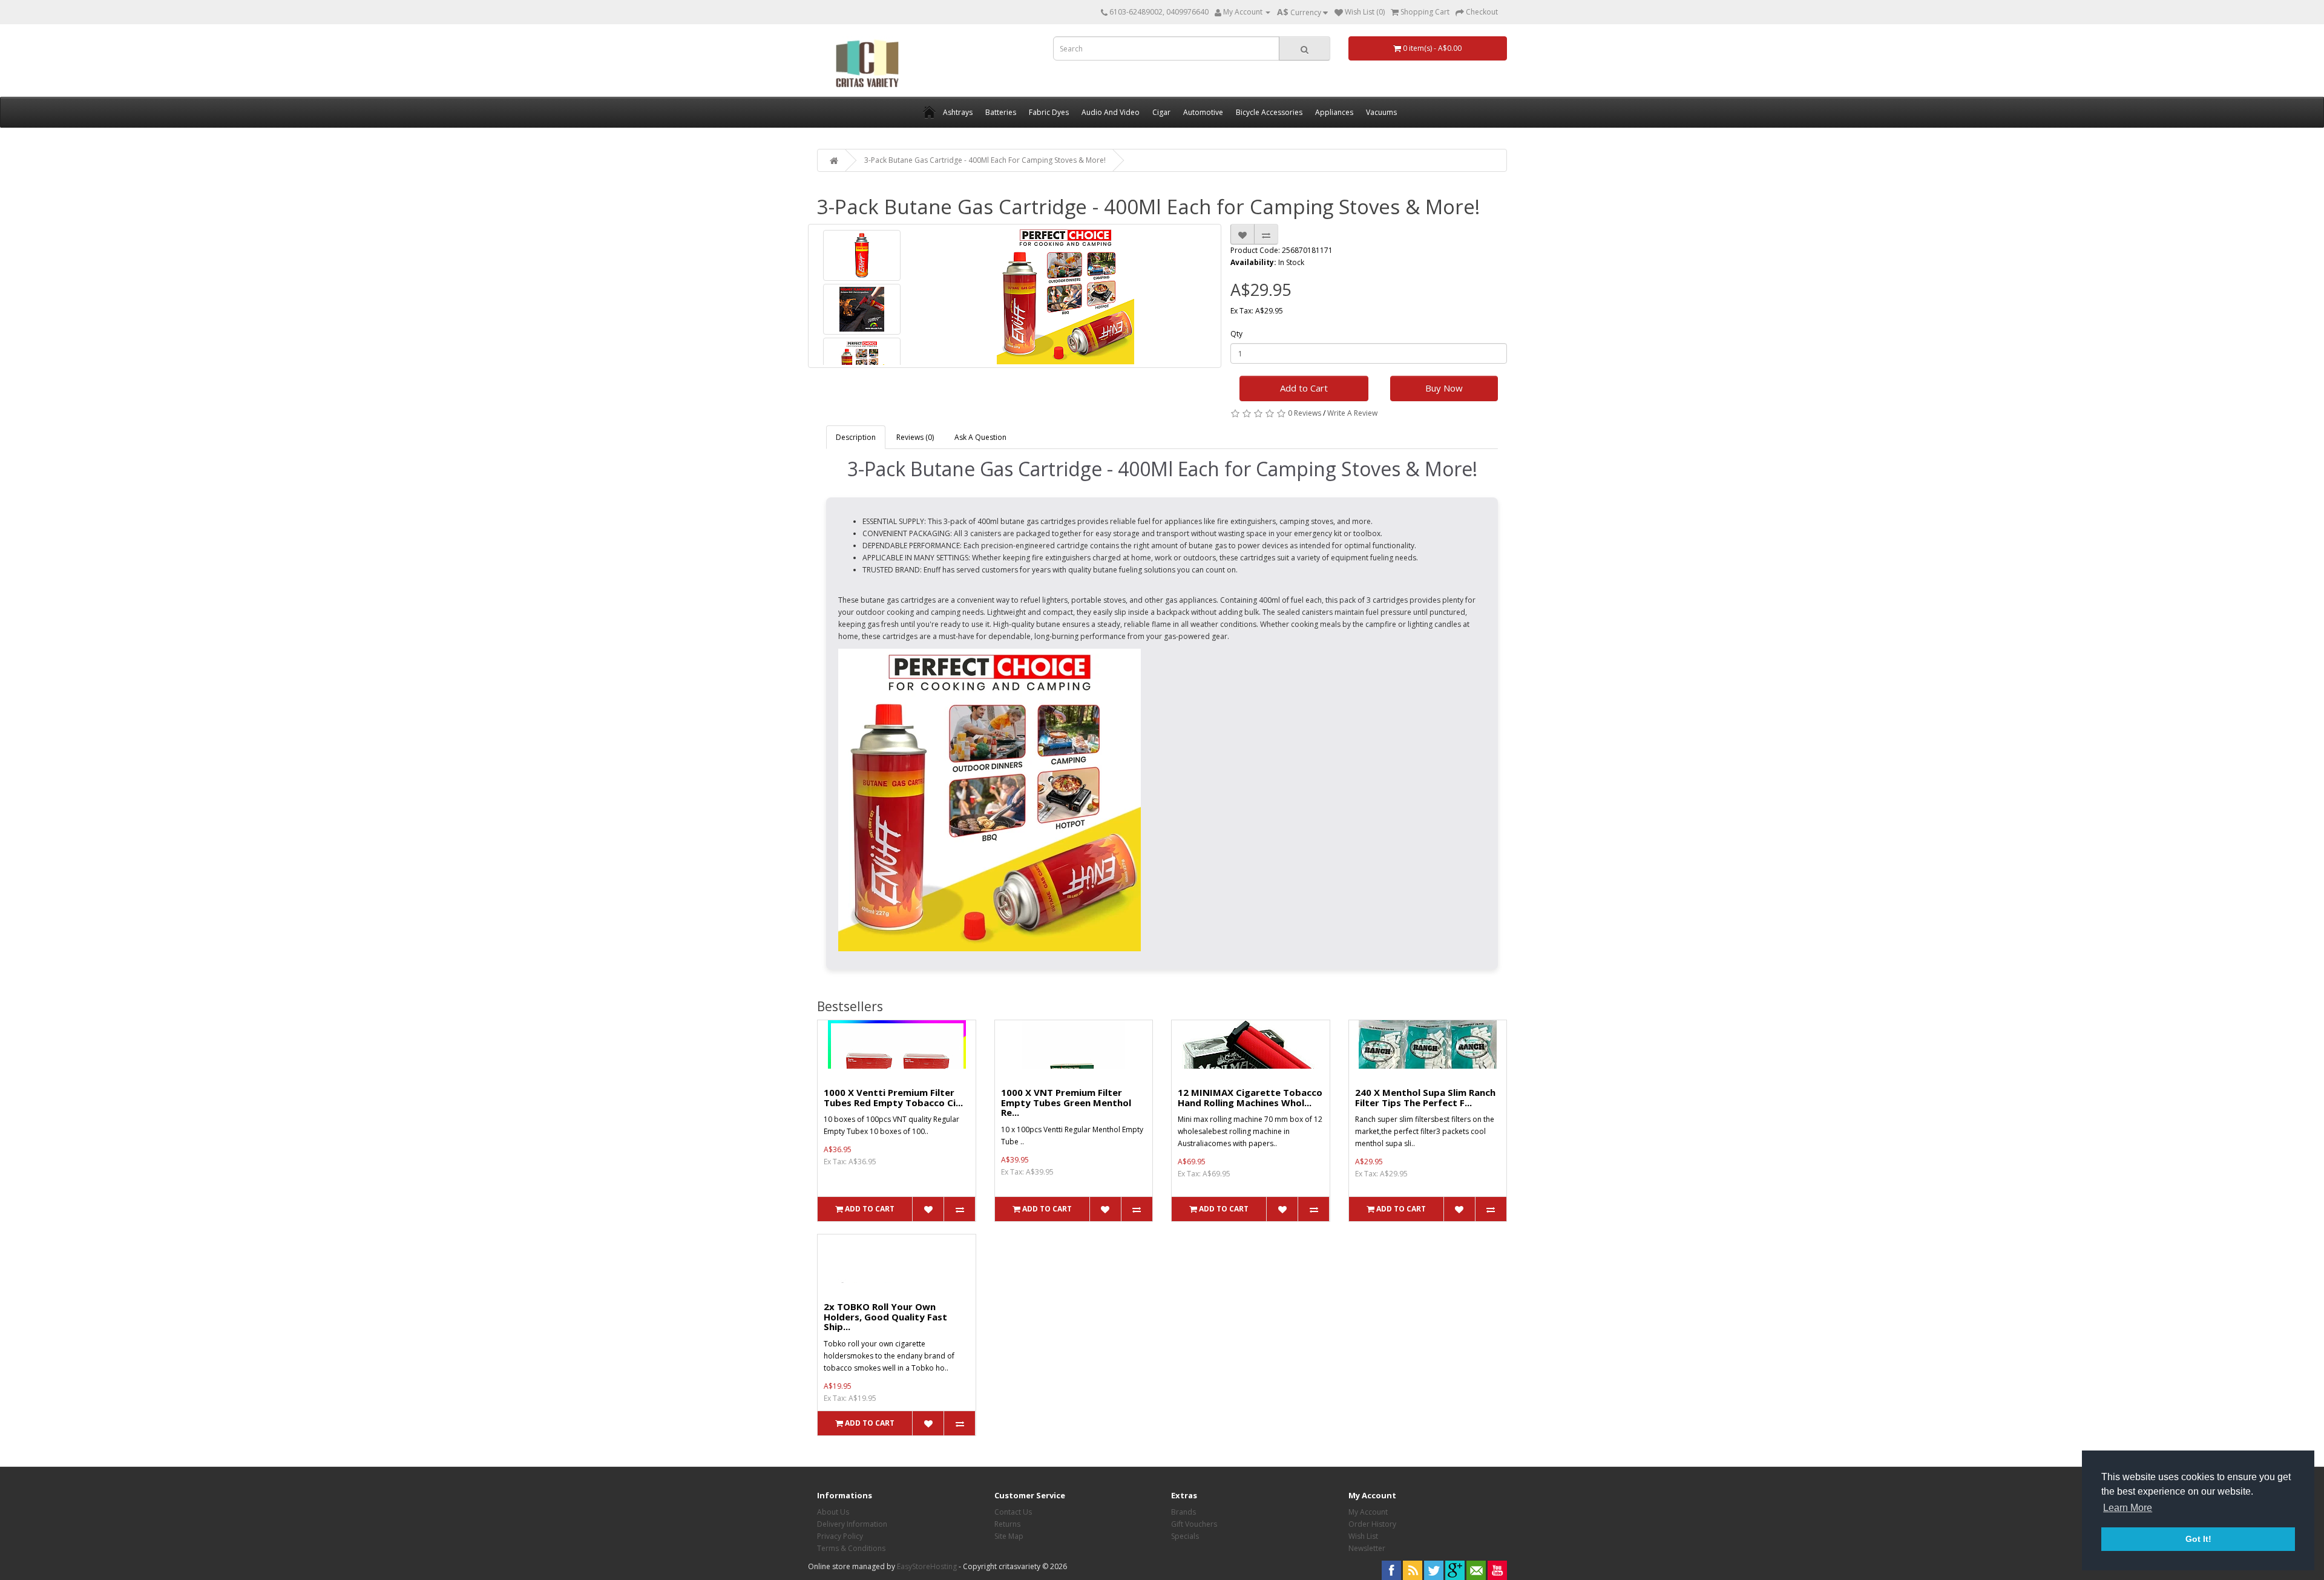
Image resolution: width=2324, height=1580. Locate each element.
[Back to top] (2285, 1541)
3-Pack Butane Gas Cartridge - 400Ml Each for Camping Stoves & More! (985, 160)
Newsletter (1367, 1548)
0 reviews (1305, 413)
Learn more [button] (2128, 1508)
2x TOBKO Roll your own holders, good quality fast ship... (885, 1316)
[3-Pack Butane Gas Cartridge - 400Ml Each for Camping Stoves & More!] (862, 255)
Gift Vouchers (1194, 1524)
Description (856, 437)
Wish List (1363, 1536)
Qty (1236, 334)
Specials (1185, 1536)
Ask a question (980, 437)
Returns (1007, 1524)
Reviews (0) (915, 437)
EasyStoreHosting (927, 1566)
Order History (1372, 1524)
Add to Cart (1304, 388)
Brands (1183, 1512)
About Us (833, 1512)
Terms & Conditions (851, 1548)
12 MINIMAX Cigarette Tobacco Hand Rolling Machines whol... (1250, 1097)
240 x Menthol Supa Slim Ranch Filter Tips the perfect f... (1425, 1097)
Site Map (1009, 1536)
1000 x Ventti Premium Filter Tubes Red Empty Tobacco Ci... (893, 1097)
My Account (1368, 1512)
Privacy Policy (840, 1536)
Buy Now (1444, 388)
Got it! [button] (2198, 1539)
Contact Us (1013, 1512)
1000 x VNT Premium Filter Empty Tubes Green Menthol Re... (1066, 1102)
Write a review (1352, 413)
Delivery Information (852, 1524)
